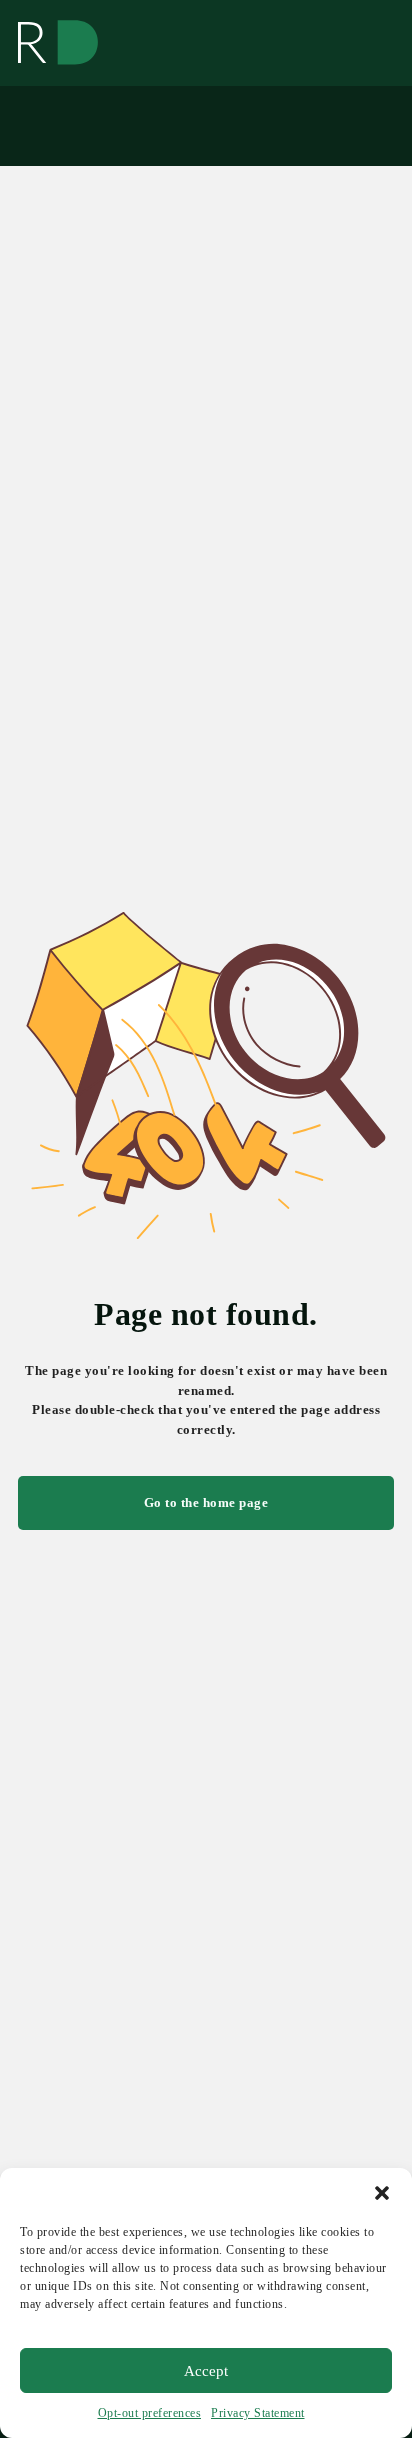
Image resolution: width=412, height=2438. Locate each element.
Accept (206, 2371)
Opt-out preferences (150, 2413)
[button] (382, 2193)
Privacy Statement (258, 2413)
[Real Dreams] (58, 43)
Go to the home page (206, 1502)
